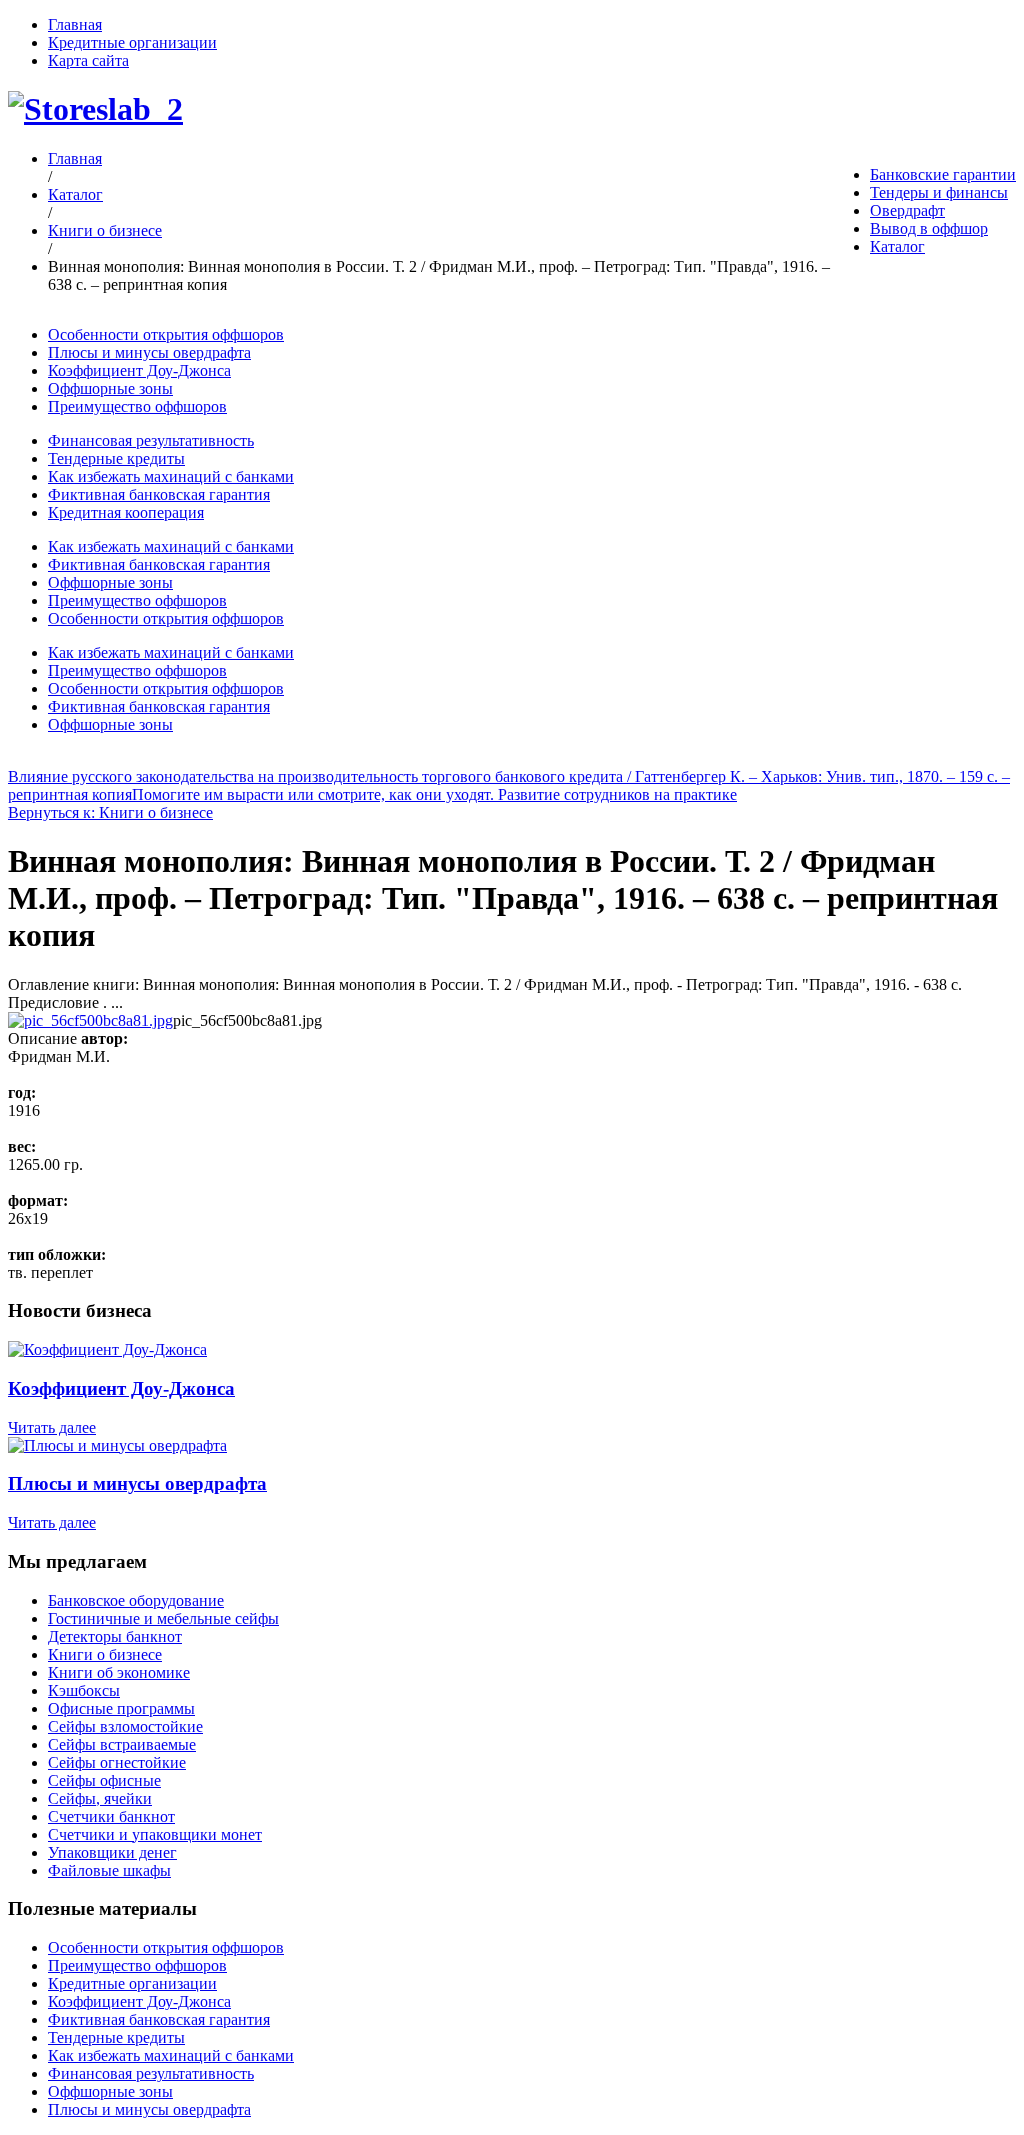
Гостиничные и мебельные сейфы (163, 1618)
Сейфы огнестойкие (117, 1762)
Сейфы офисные (104, 1780)
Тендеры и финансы (939, 192)
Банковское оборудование (136, 1600)
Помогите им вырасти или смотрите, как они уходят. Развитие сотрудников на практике (434, 794)
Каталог (897, 246)
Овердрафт (907, 210)
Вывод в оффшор (929, 228)
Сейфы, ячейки (100, 1798)
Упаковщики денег (112, 1852)
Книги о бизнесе (105, 230)
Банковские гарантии (943, 174)
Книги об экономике (119, 1672)
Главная (75, 24)
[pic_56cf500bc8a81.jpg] (90, 1020)
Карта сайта (88, 60)
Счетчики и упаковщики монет (155, 1834)
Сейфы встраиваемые (122, 1744)
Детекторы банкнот (115, 1636)
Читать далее (52, 1427)
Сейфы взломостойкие (125, 1726)
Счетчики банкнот (111, 1816)
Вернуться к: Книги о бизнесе (110, 812)
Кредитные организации (132, 42)
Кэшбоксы (84, 1690)
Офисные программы (121, 1708)
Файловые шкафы (109, 1870)
